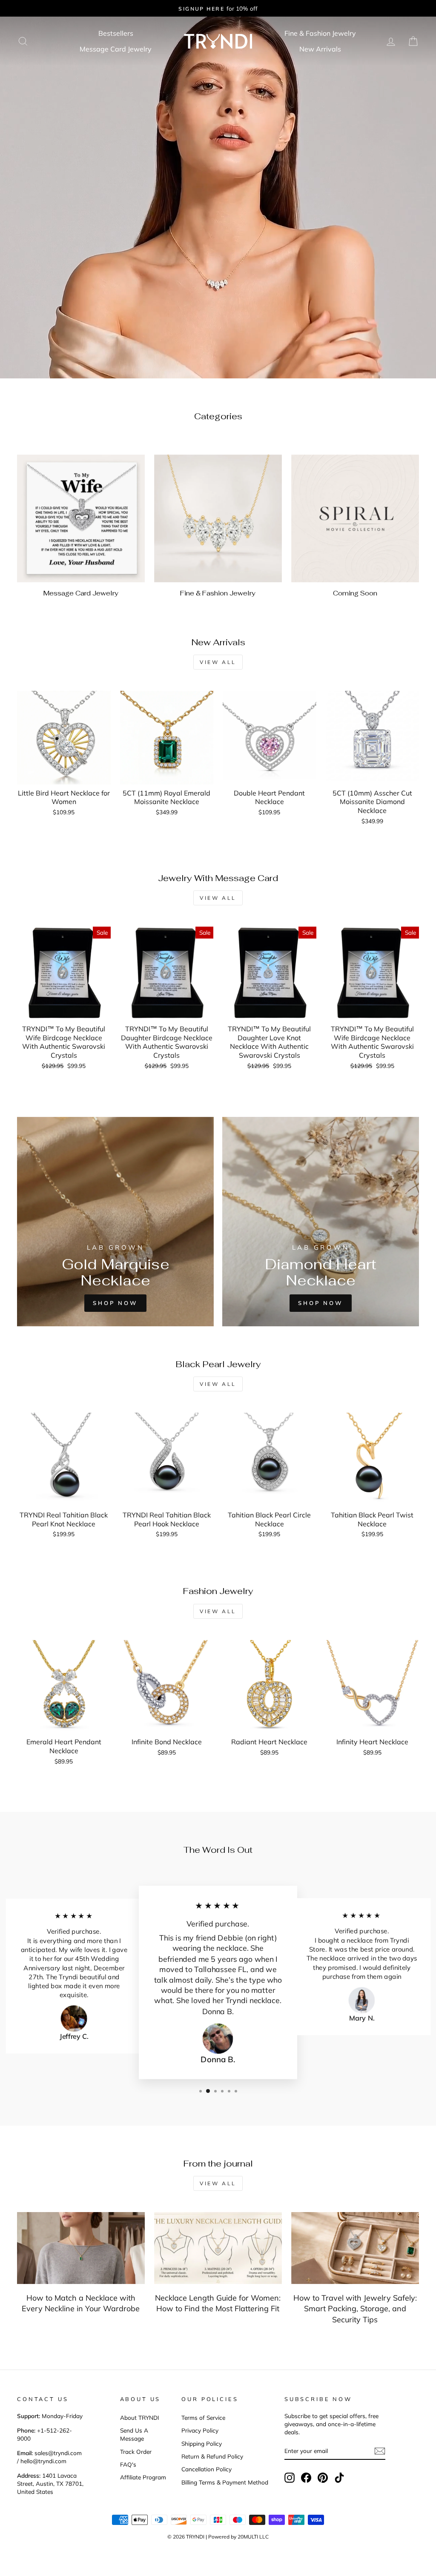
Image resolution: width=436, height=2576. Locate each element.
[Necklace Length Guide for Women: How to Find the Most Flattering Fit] (218, 2248)
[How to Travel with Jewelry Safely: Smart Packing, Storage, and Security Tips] (355, 2248)
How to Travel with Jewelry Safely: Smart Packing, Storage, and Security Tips (355, 2308)
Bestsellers (116, 33)
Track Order (136, 2451)
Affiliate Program (143, 2477)
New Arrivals (320, 49)
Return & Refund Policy (212, 2456)
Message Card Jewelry (116, 49)
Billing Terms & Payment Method (225, 2482)
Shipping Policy (202, 2443)
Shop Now (115, 1303)
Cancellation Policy (207, 2469)
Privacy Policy (200, 2430)
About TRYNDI (140, 2417)
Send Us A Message (134, 2434)
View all (218, 662)
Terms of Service (203, 2417)
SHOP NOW (321, 1303)
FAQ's (128, 2464)
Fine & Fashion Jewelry (320, 33)
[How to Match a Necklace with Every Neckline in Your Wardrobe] (81, 2248)
